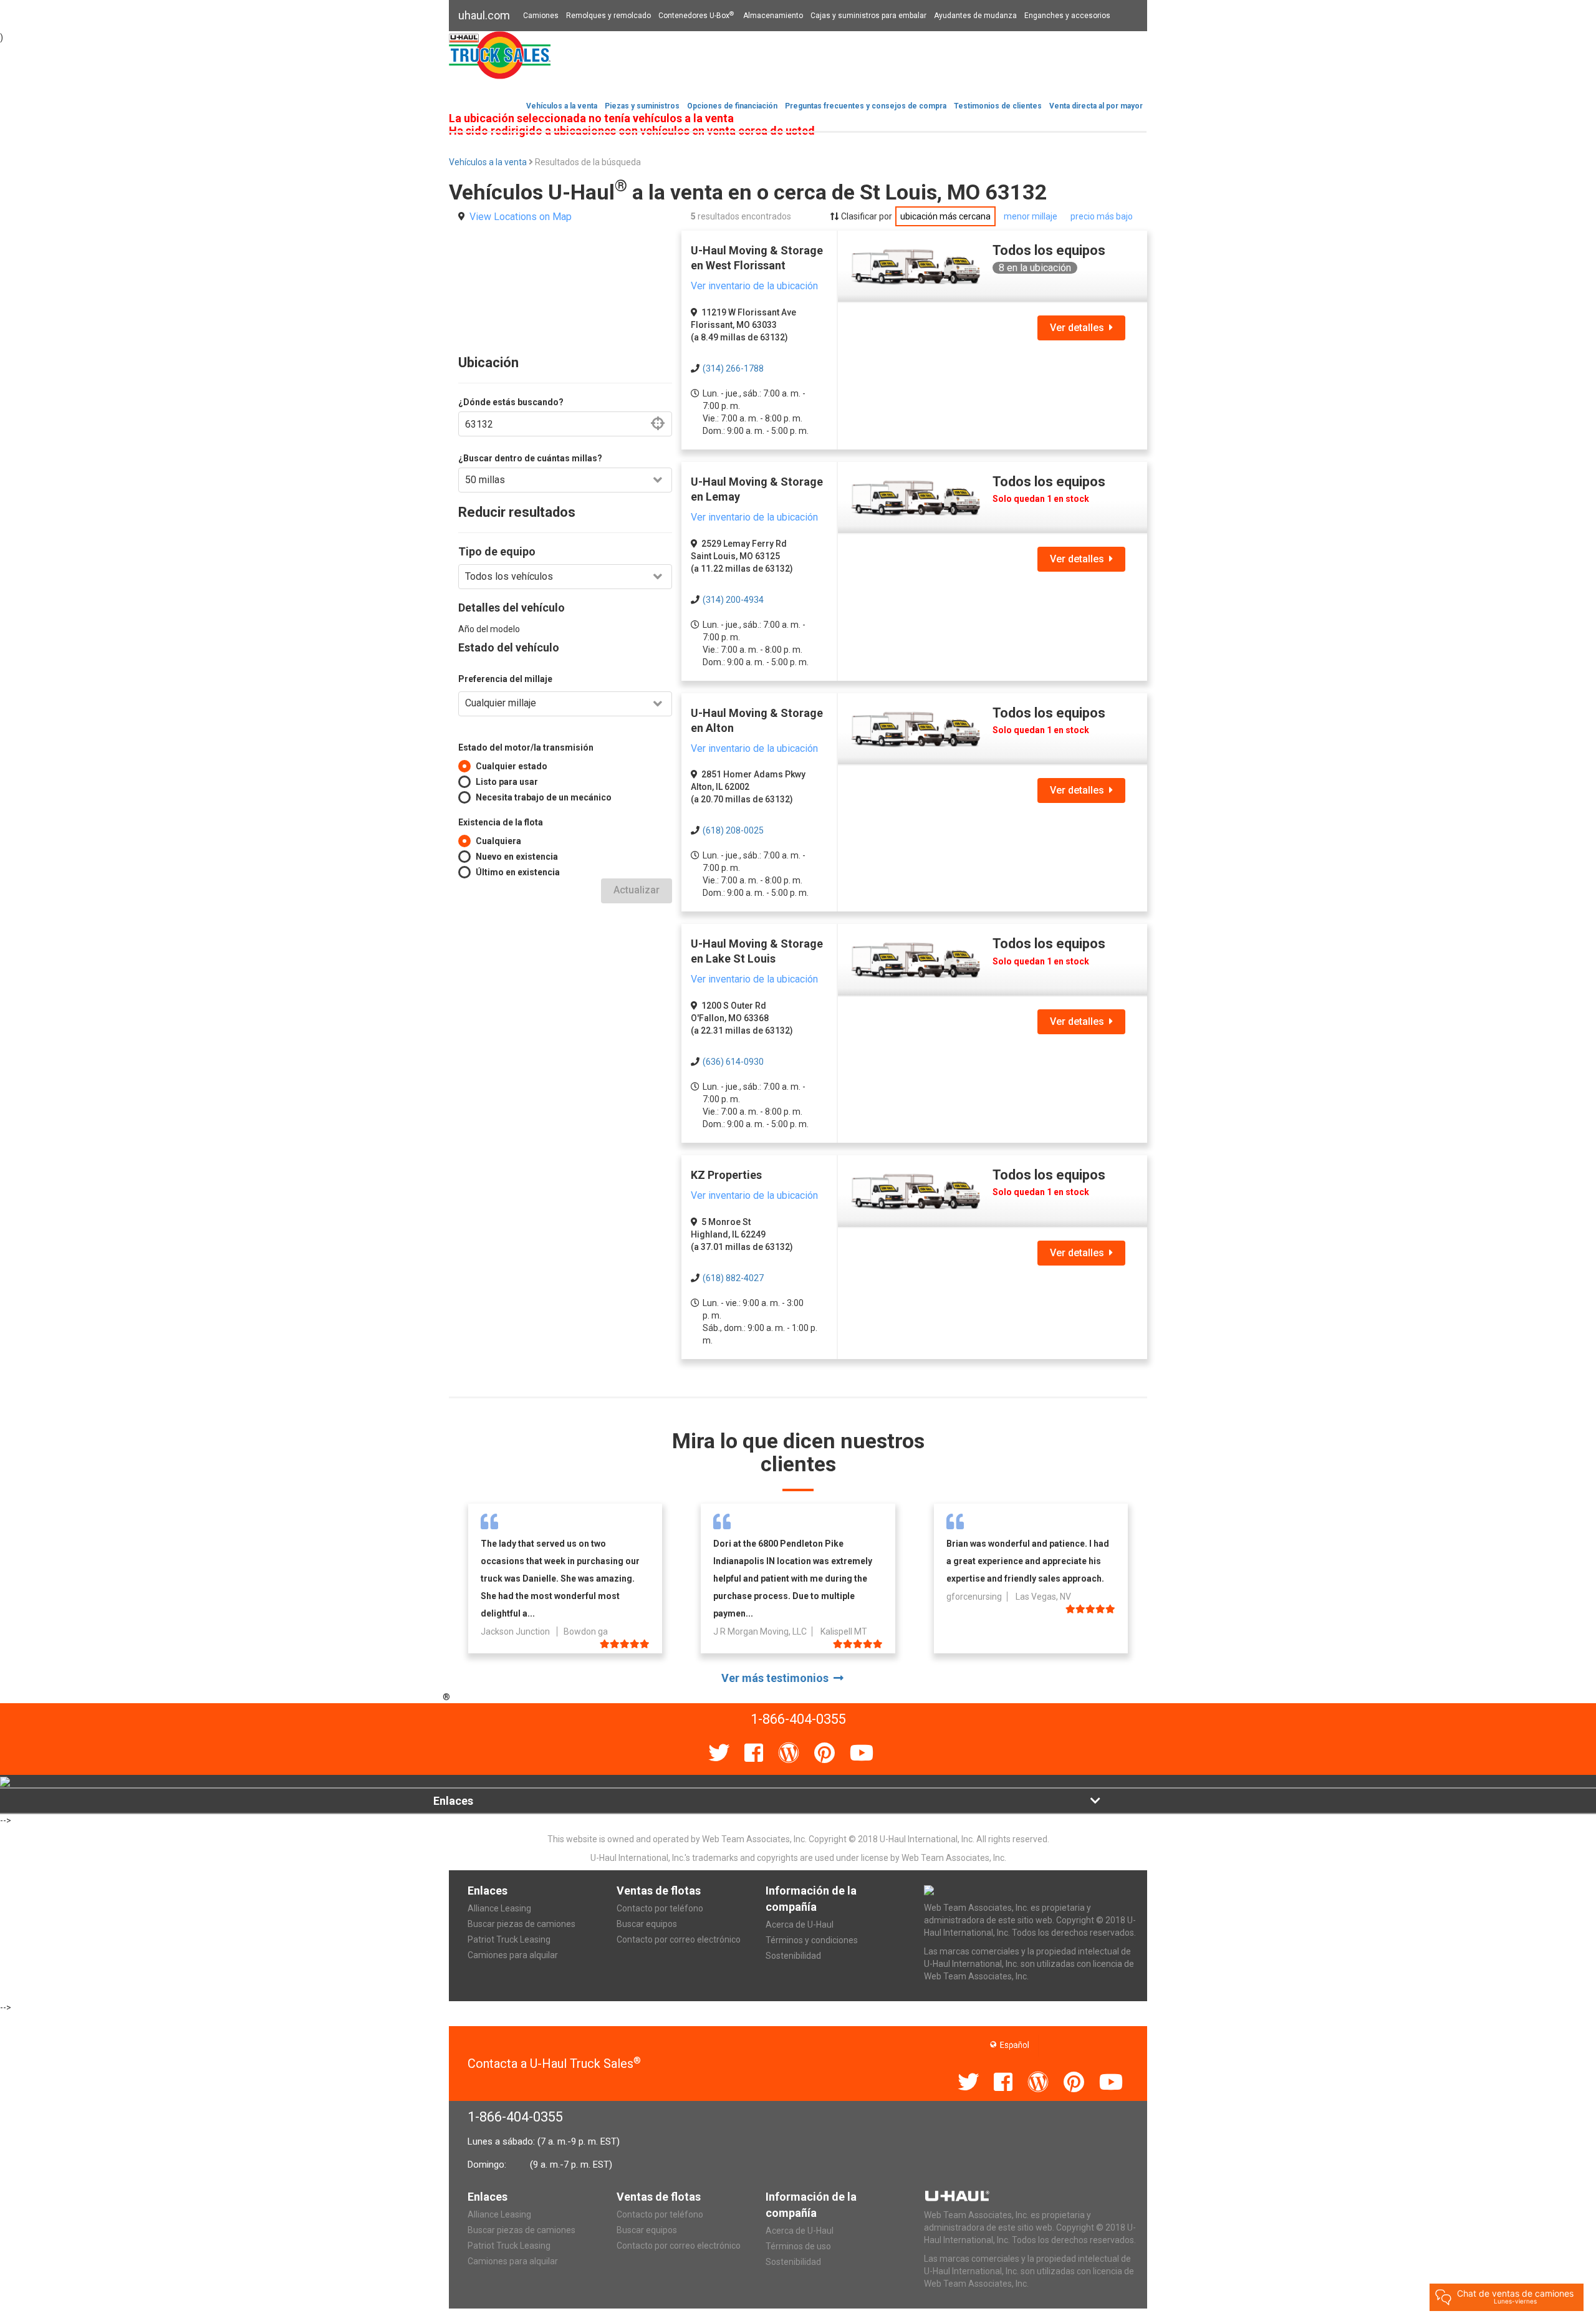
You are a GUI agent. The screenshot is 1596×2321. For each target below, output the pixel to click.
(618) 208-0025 (733, 830)
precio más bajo (1102, 216)
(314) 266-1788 (733, 368)
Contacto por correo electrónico (679, 1939)
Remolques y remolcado (608, 16)
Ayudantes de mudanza (975, 16)
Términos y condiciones (812, 1940)
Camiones (541, 16)
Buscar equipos (647, 1924)
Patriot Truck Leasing (509, 1939)
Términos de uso (798, 2246)
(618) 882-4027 (733, 1278)
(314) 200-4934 (733, 600)
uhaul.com (484, 15)
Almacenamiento (773, 16)
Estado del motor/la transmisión (526, 747)
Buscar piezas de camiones (522, 1924)
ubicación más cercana (945, 216)
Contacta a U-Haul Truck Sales (554, 2064)
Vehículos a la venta (562, 106)
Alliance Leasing (499, 1908)
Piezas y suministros (642, 106)
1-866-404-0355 (515, 2117)
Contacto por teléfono (660, 1908)
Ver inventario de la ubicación (754, 286)
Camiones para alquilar (513, 1955)
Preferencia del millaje (505, 679)
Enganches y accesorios (1067, 16)
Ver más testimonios (777, 1678)
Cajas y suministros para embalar (868, 16)
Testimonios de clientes (998, 106)
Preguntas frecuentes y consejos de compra (866, 106)
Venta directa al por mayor (1096, 106)
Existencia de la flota (501, 822)
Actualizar (637, 890)
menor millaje (1031, 216)
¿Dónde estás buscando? (511, 402)
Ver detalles (1079, 328)
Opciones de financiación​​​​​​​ (732, 106)
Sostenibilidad (793, 1956)
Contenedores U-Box (696, 16)
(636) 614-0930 (733, 1062)
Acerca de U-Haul (800, 1925)
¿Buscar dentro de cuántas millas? (530, 458)
